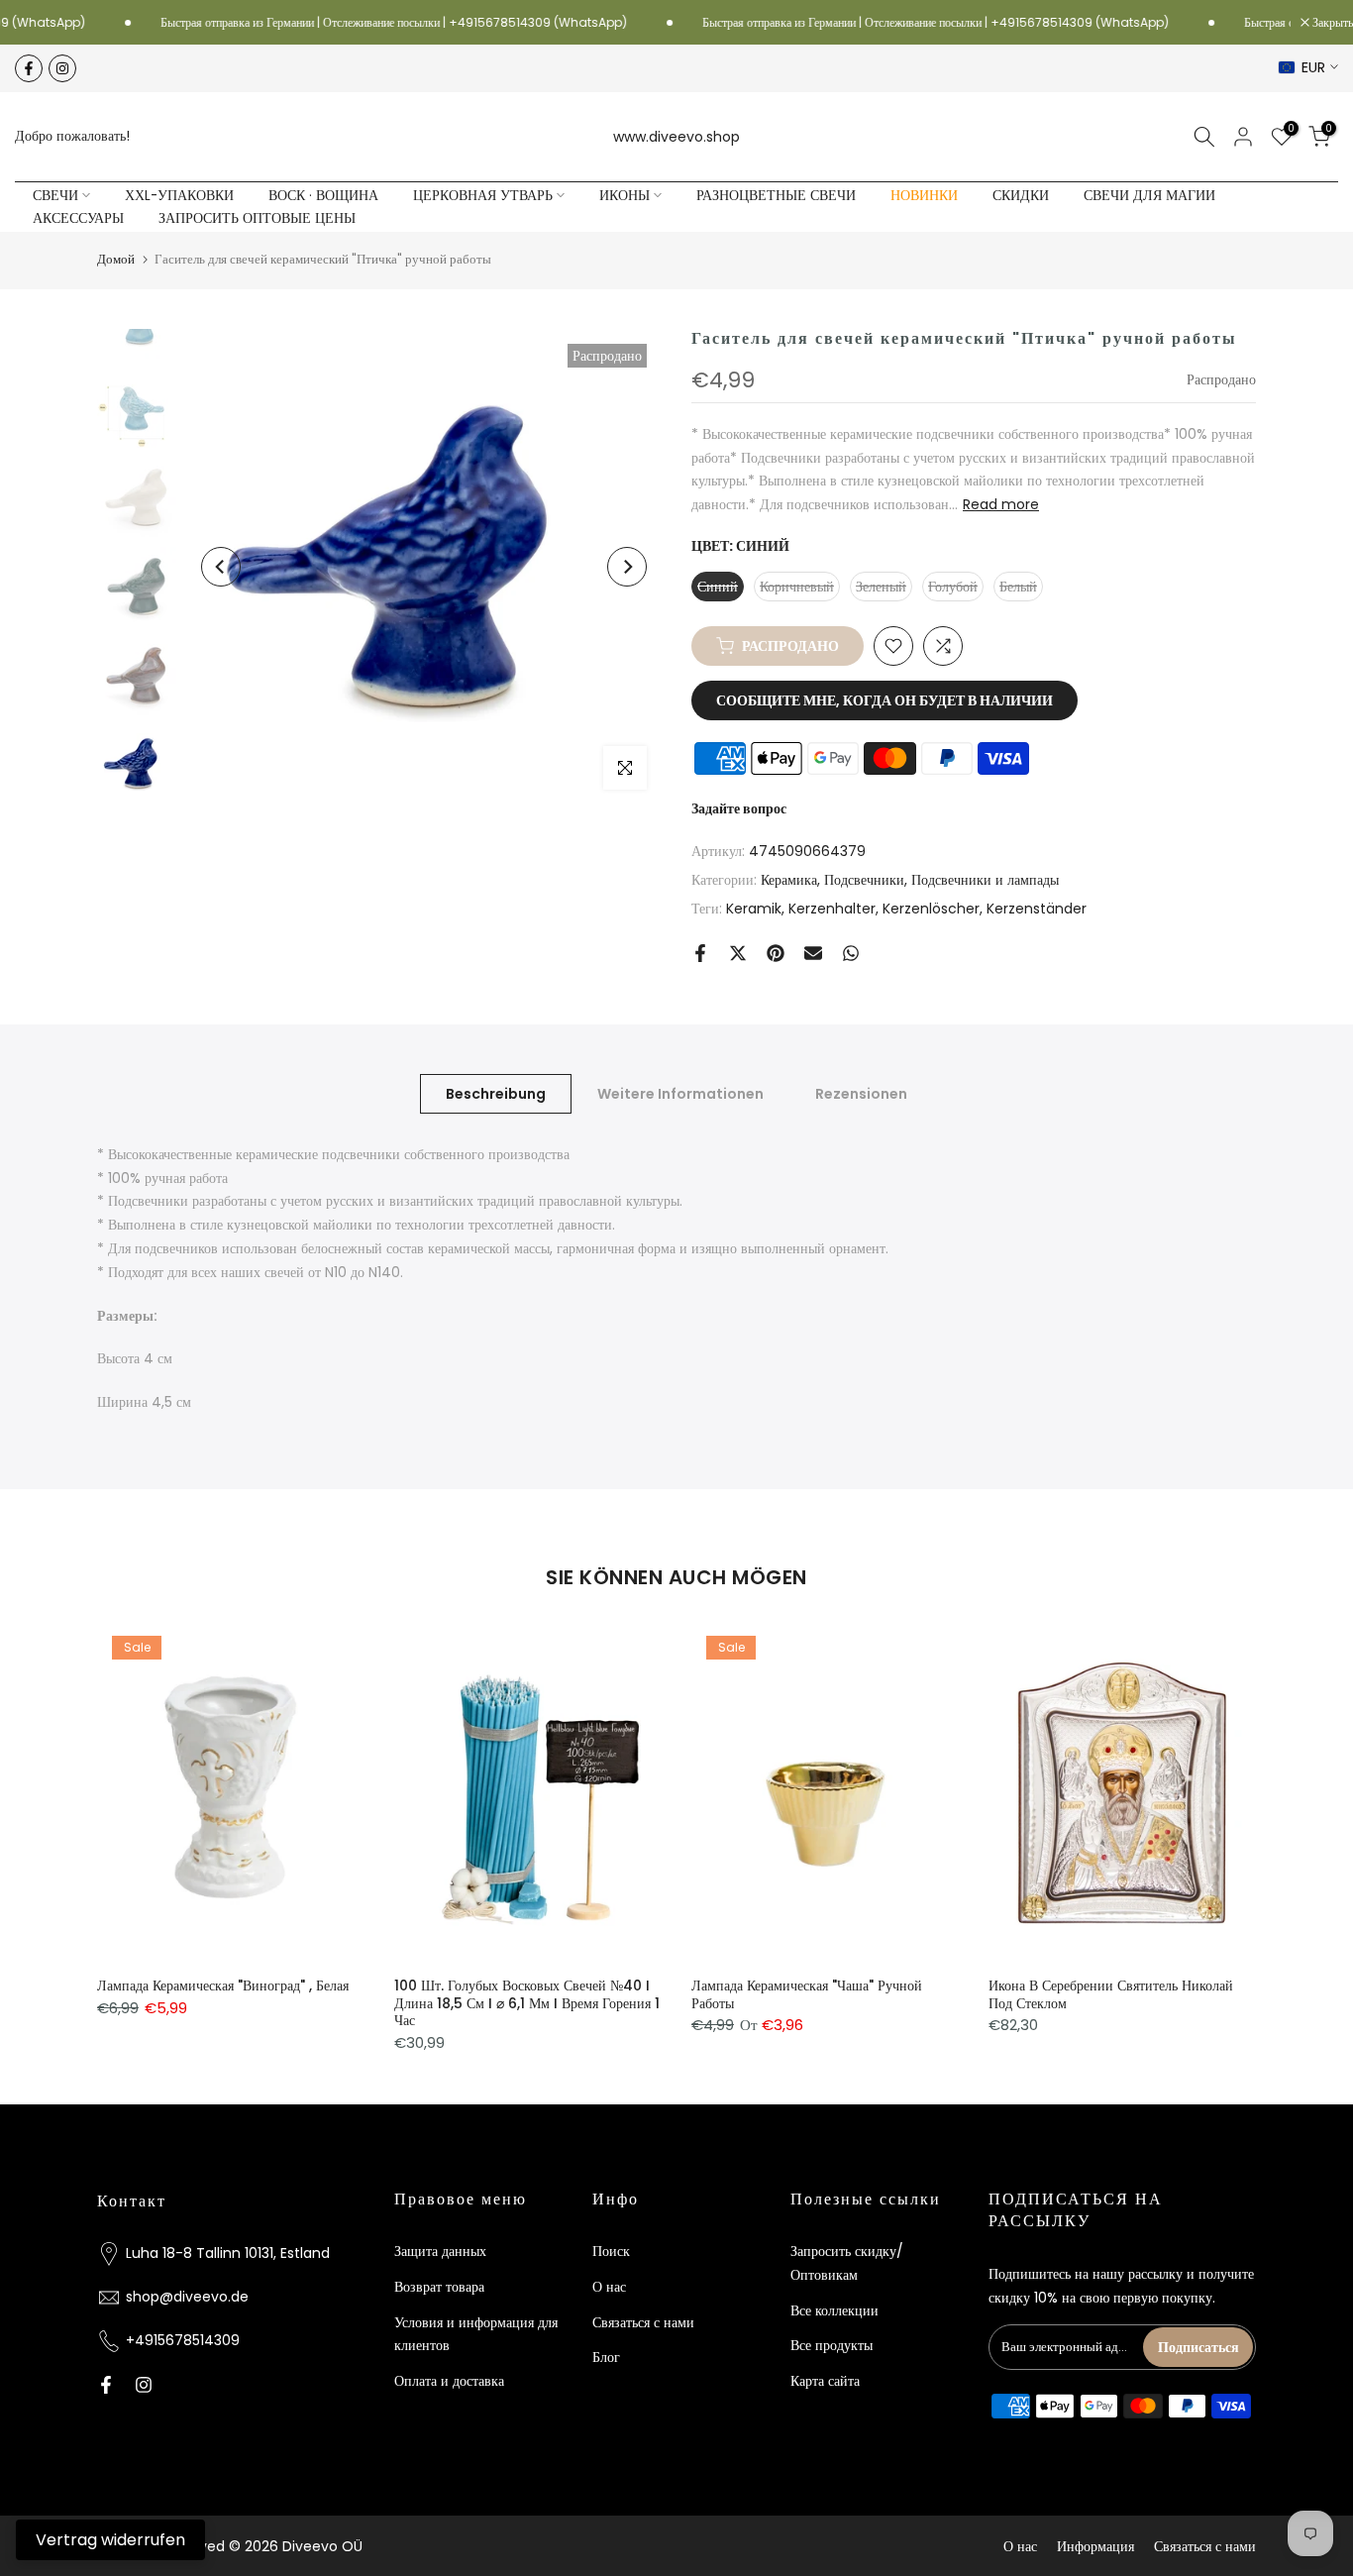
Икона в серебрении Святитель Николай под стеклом (1111, 1994)
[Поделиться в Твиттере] (738, 953)
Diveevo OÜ (322, 2546)
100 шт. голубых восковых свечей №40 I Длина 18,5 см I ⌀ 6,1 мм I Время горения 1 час (527, 2003)
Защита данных (440, 2251)
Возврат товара (439, 2287)
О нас (609, 2287)
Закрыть (1331, 23)
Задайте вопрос (739, 808)
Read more (1001, 504)
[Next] (627, 567)
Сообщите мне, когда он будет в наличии (885, 700)
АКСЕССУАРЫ (78, 218)
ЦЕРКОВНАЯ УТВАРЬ (483, 196)
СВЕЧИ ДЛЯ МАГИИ (1149, 196)
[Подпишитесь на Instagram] (62, 68)
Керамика (789, 880)
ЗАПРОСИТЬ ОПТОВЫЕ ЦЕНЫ (257, 218)
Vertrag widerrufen (110, 2540)
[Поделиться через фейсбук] (700, 953)
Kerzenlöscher (931, 909)
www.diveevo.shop (676, 137)
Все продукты (832, 2345)
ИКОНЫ (624, 196)
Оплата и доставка (449, 2381)
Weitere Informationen (680, 1093)
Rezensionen (861, 1093)
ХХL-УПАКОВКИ (179, 196)
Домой (116, 259)
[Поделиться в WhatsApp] (851, 953)
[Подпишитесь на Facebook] (29, 68)
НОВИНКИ (924, 196)
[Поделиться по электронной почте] (813, 953)
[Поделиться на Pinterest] (776, 953)
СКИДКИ (1021, 196)
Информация (1095, 2546)
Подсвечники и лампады (985, 880)
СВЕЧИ (55, 196)
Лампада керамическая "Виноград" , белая (223, 1986)
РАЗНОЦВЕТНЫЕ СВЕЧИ (776, 196)
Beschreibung (496, 1093)
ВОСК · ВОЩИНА (323, 196)
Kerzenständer (1037, 909)
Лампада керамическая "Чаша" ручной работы (807, 1994)
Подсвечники (864, 880)
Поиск (611, 2251)
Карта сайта (825, 2381)
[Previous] (221, 567)
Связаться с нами (643, 2322)
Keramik (754, 909)
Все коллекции (834, 2310)
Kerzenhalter (832, 909)
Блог (606, 2357)
